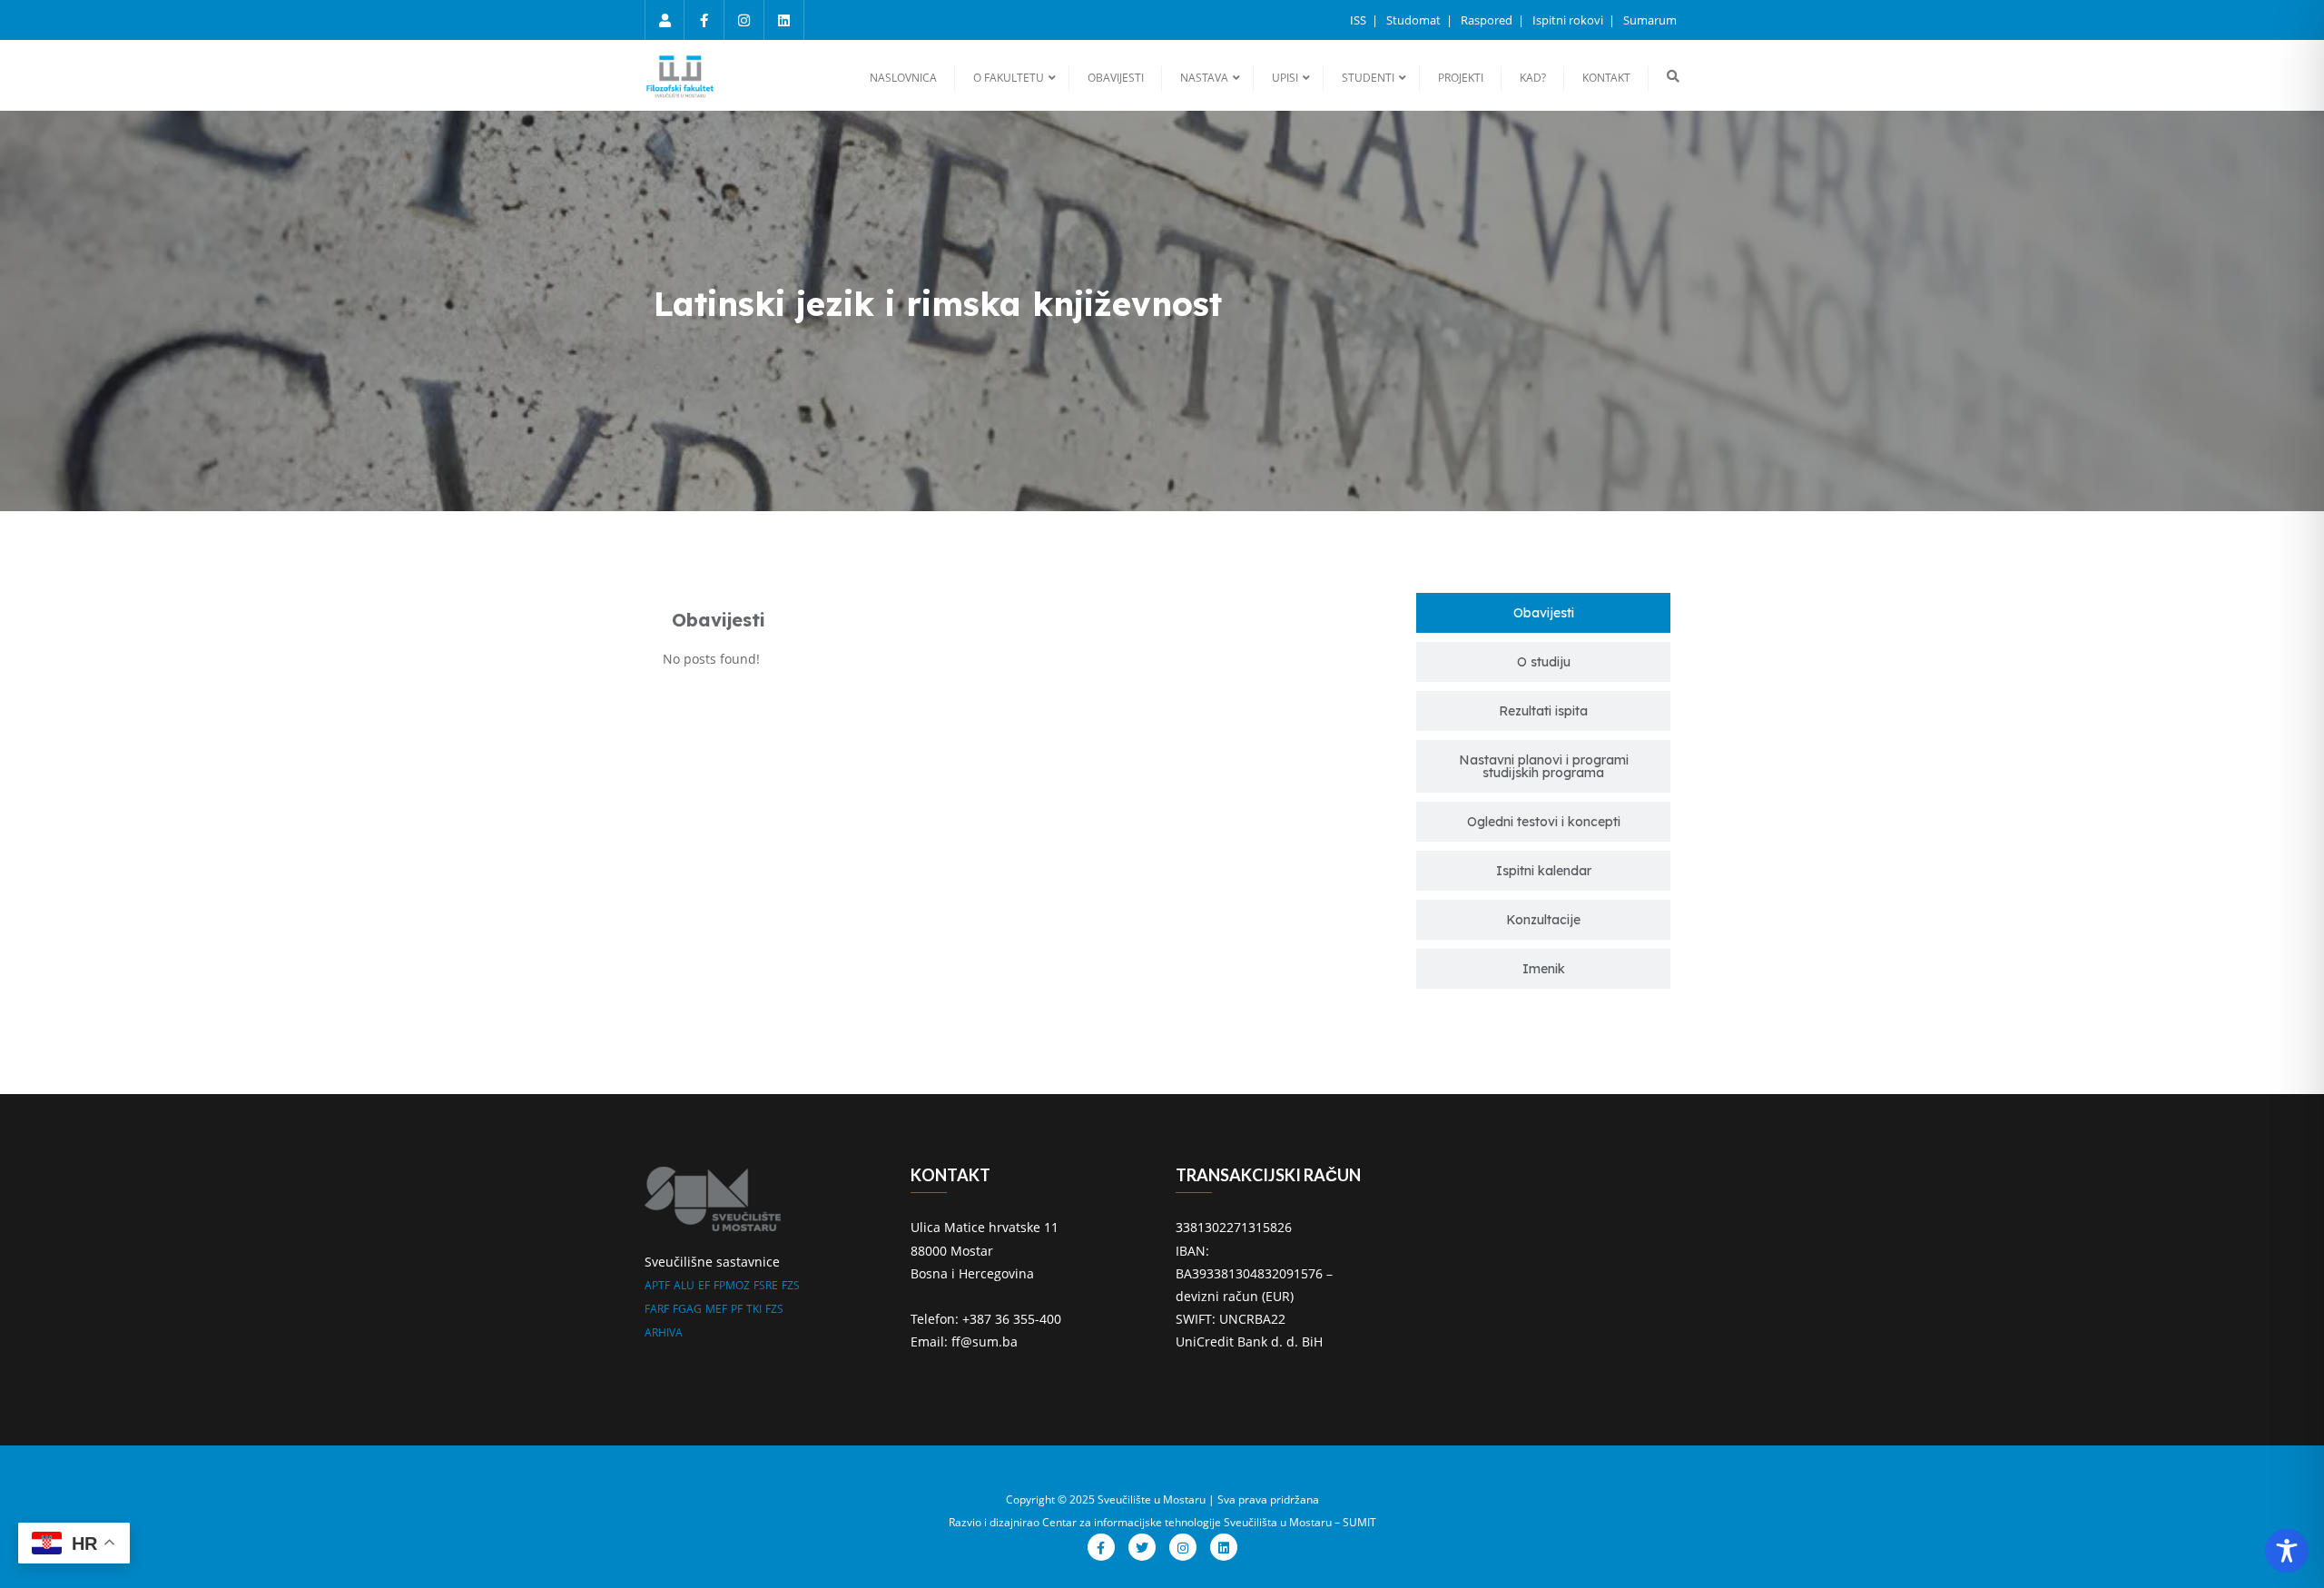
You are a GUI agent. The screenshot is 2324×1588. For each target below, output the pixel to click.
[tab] (1543, 613)
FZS (791, 1285)
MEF (716, 1309)
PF (737, 1309)
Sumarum (1650, 20)
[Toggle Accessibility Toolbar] (2287, 1551)
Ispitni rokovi (1569, 20)
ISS (1359, 20)
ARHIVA (664, 1332)
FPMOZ (732, 1285)
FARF (657, 1309)
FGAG (687, 1309)
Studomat (1415, 20)
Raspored (1488, 20)
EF (704, 1285)
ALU (684, 1285)
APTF (657, 1285)
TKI (754, 1309)
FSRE (766, 1285)
